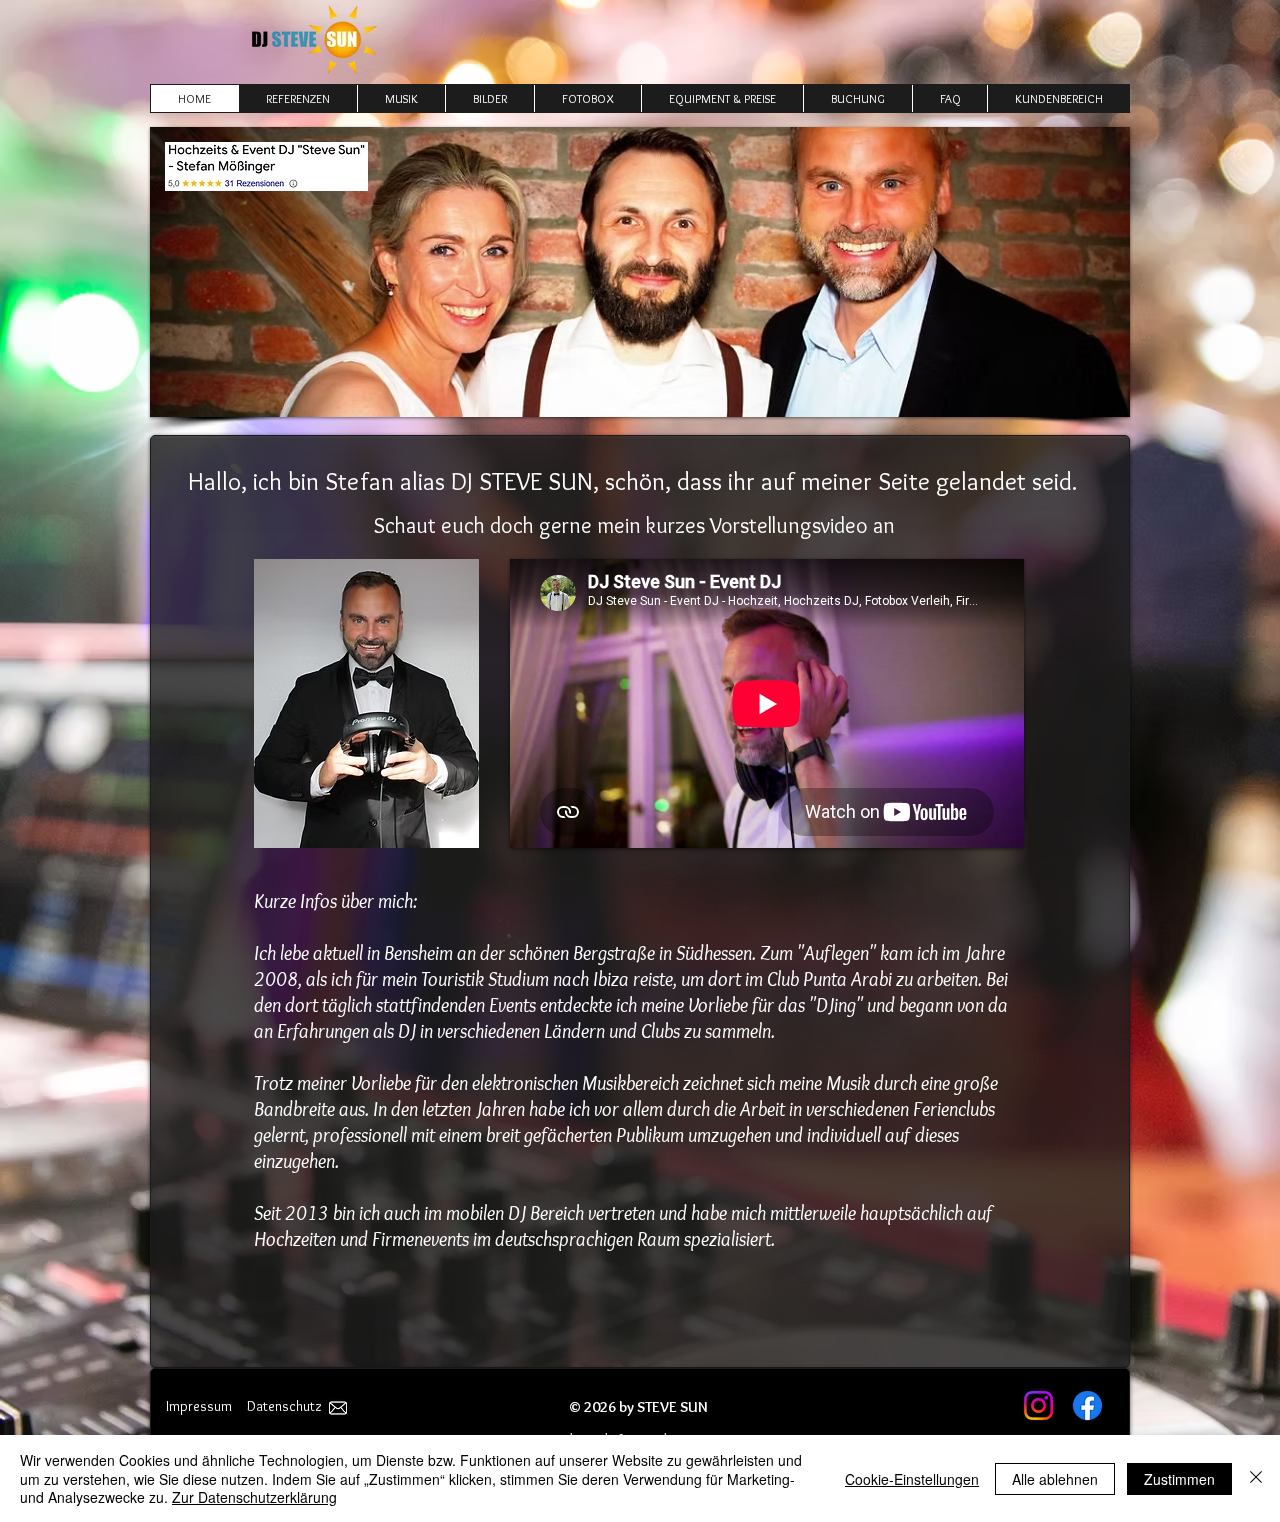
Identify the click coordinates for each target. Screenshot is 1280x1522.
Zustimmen (1179, 1479)
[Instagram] (1038, 1405)
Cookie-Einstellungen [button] (912, 1479)
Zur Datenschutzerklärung (254, 1497)
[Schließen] (1256, 1478)
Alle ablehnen (1055, 1479)
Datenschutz (284, 1406)
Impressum (199, 1406)
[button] (587, 98)
